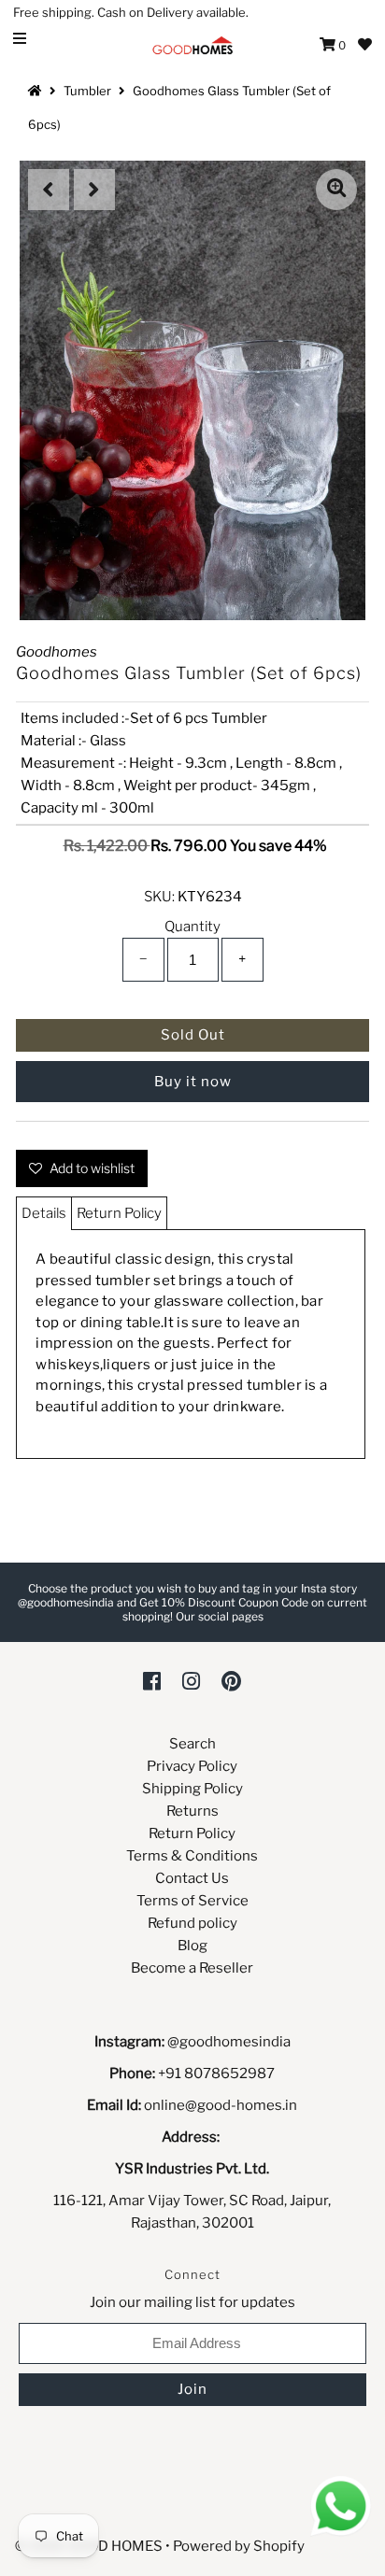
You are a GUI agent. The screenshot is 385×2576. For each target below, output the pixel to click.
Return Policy (119, 1213)
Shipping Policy (192, 1789)
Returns (192, 1811)
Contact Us (192, 1878)
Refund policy (192, 1923)
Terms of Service (192, 1901)
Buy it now (193, 1082)
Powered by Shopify (239, 2546)
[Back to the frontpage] (37, 91)
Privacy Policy (192, 1766)
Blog (192, 1946)
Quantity (192, 927)
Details (44, 1213)
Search (192, 1744)
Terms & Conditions (192, 1856)
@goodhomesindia (229, 2042)
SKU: (159, 897)
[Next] (94, 190)
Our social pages (220, 1616)
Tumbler (87, 91)
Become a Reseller (192, 1968)
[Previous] (49, 190)
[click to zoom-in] (336, 190)
